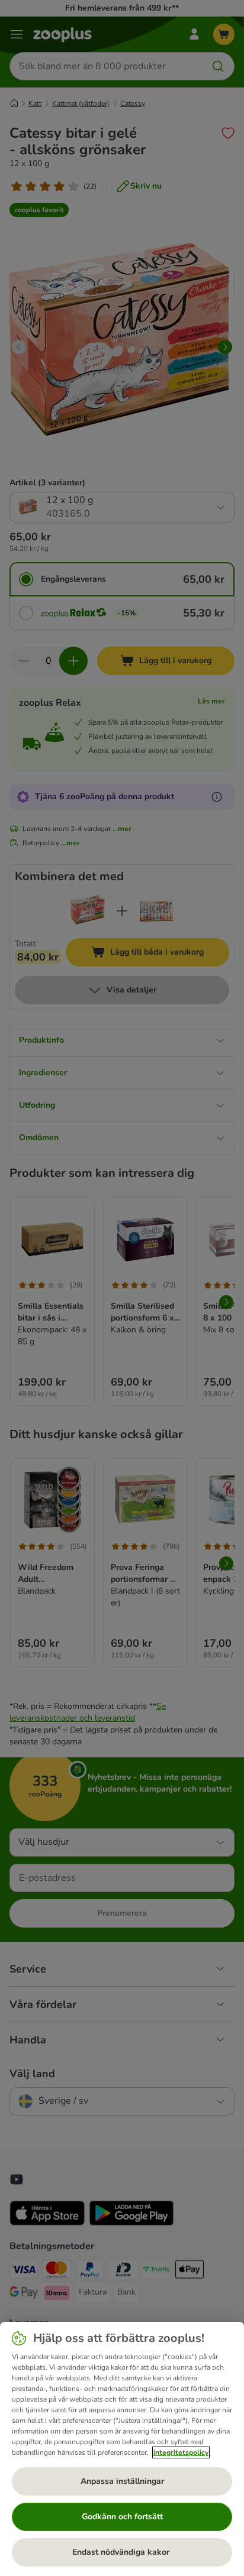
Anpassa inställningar (122, 2481)
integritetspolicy (181, 2452)
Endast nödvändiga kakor (122, 2552)
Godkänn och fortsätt (122, 2517)
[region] (122, 2449)
